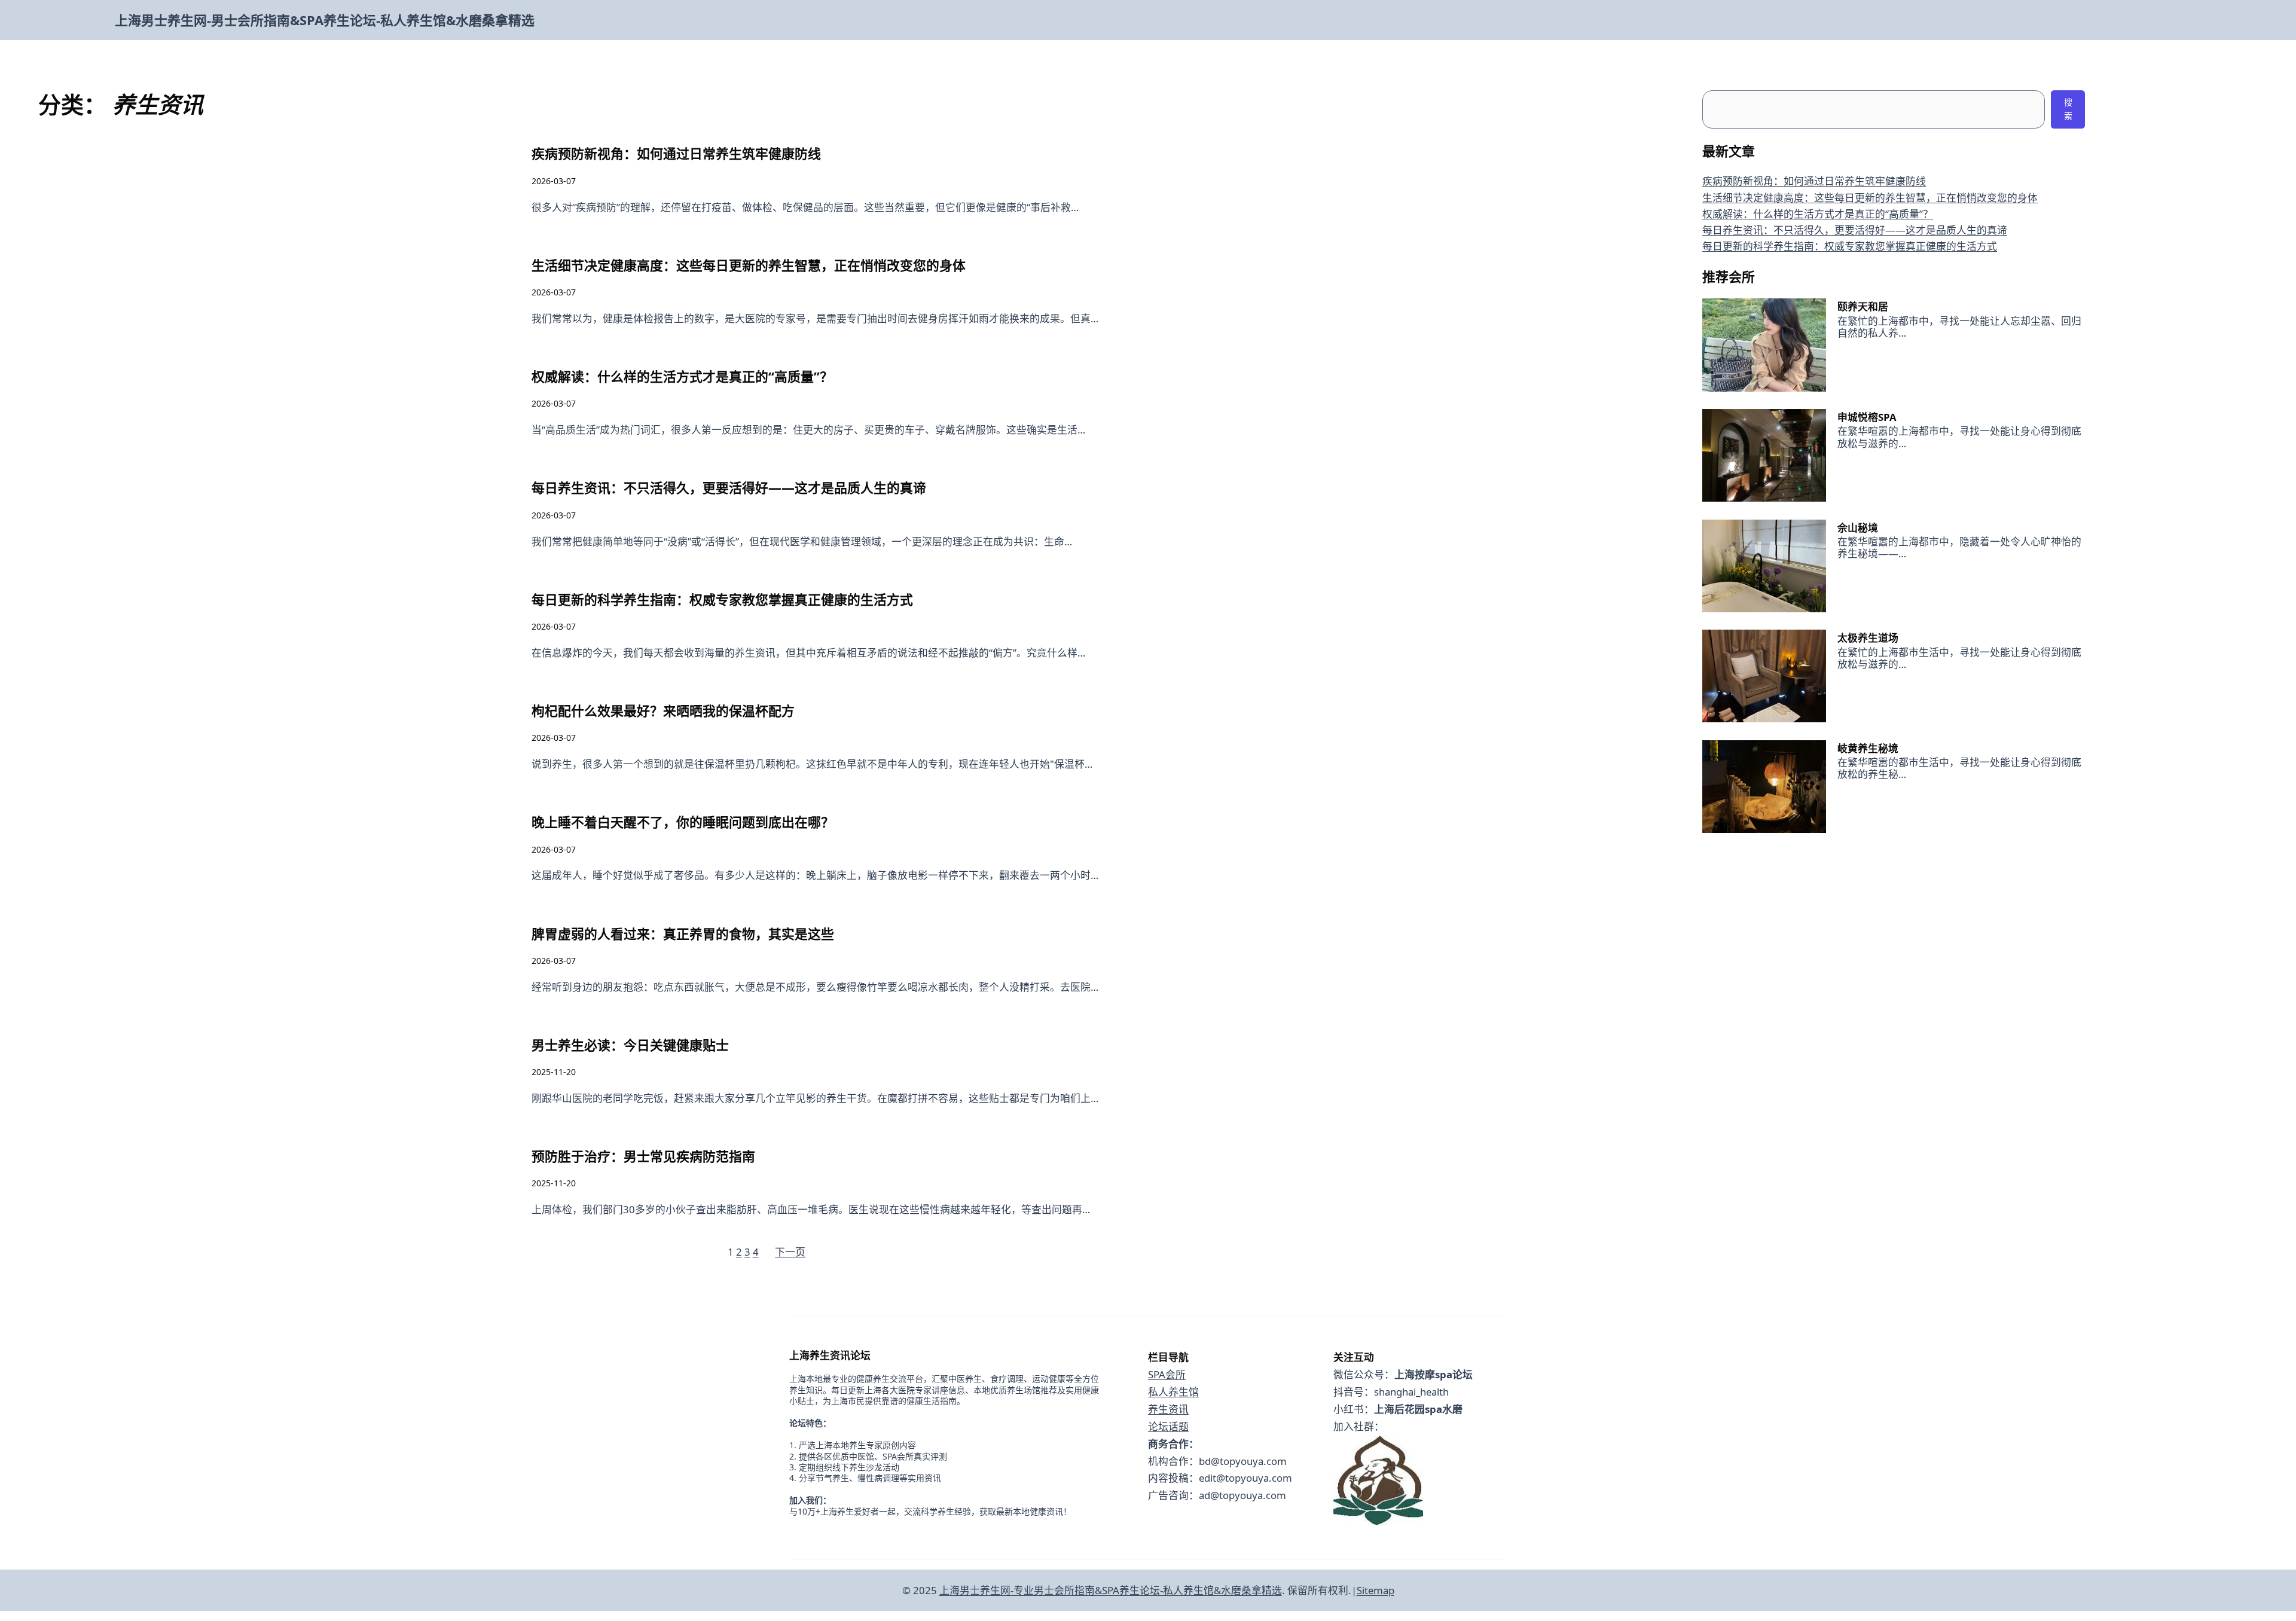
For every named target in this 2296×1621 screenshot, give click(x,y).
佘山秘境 (1858, 528)
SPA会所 (1167, 1374)
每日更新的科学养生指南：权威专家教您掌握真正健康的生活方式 (722, 599)
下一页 (790, 1252)
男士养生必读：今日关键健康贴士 (630, 1045)
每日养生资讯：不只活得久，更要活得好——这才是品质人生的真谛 (729, 488)
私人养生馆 (1173, 1392)
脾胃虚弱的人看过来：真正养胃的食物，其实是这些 (683, 934)
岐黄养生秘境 (1868, 748)
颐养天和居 (1863, 306)
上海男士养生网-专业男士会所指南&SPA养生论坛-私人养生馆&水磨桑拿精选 (1111, 1590)
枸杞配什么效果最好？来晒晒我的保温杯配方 (663, 711)
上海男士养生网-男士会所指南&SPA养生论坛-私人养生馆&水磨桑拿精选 (325, 20)
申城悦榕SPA (1867, 417)
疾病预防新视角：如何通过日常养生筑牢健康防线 (676, 153)
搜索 (2068, 109)
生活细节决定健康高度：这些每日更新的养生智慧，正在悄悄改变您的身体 (749, 265)
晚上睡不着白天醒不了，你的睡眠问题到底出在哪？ (683, 822)
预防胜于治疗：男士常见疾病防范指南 (643, 1156)
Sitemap (1376, 1590)
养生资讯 (1168, 1409)
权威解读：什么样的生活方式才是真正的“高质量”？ (682, 376)
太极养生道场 (1868, 638)
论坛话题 (1168, 1426)
